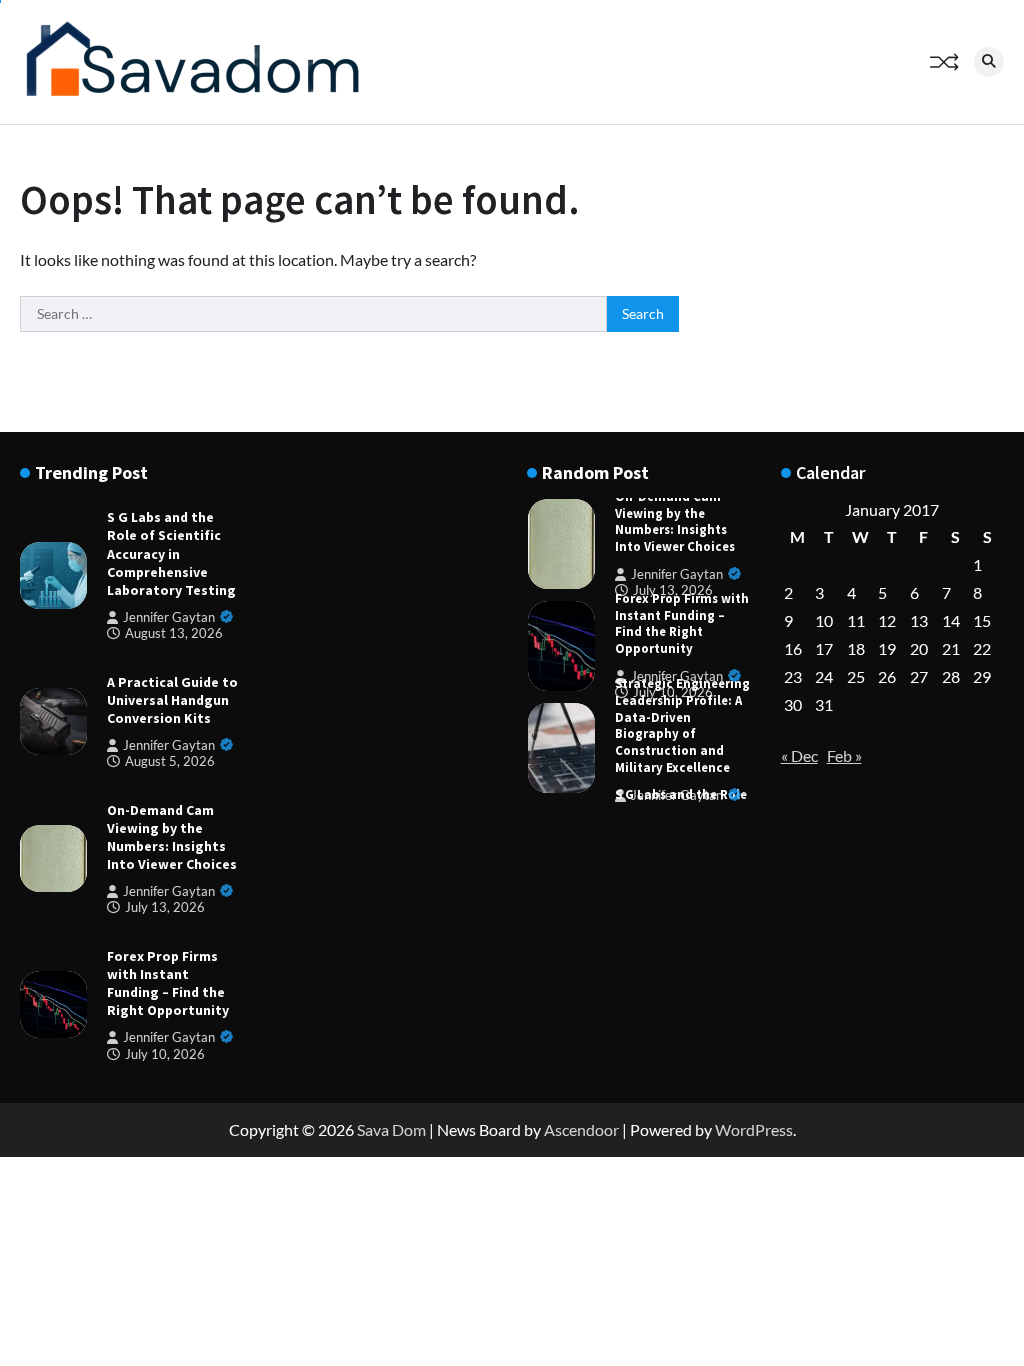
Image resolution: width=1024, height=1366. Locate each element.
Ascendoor (581, 1129)
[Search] (989, 62)
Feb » (844, 755)
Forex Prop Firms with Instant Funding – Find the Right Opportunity (168, 983)
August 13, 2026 (174, 633)
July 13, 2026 (165, 907)
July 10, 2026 (165, 1054)
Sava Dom (391, 1129)
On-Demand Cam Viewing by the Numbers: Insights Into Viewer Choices (172, 837)
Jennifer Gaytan (169, 617)
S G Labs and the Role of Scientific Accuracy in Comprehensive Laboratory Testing (171, 553)
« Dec (799, 755)
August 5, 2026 (170, 761)
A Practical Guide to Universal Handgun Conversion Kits (172, 700)
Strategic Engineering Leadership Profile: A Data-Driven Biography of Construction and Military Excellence (682, 725)
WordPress (754, 1129)
